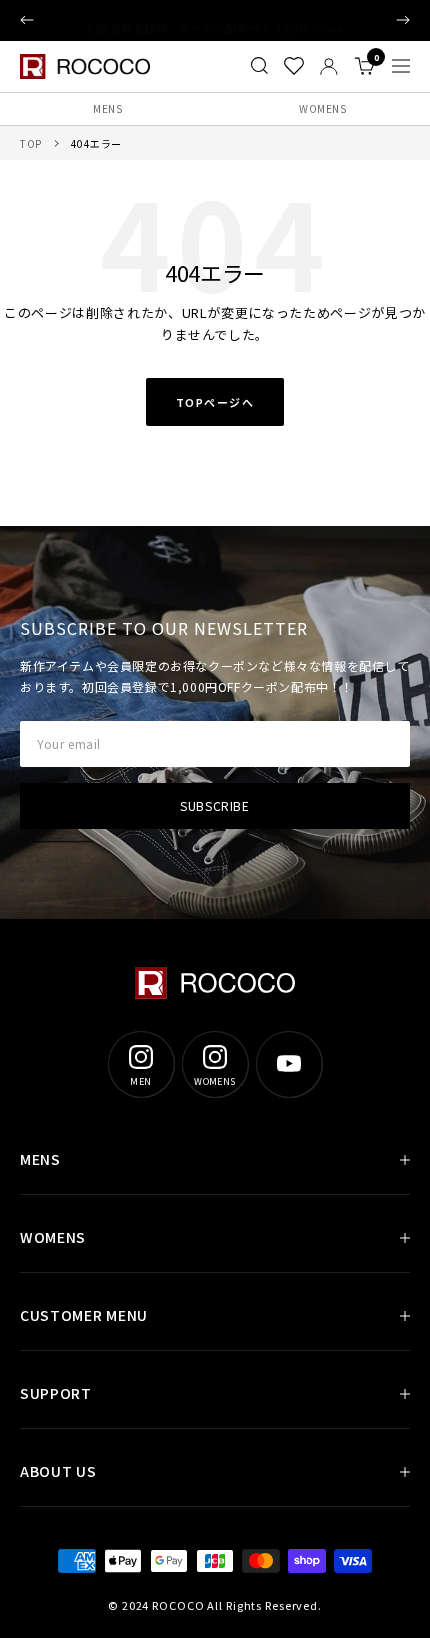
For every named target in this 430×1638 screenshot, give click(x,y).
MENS (107, 108)
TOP (31, 143)
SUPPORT (56, 1393)
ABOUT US (58, 1471)
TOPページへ (215, 402)
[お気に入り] (294, 66)
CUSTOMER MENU (84, 1315)
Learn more (311, 20)
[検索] (259, 66)
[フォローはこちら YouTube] (289, 1064)
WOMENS (322, 108)
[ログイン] (329, 66)
